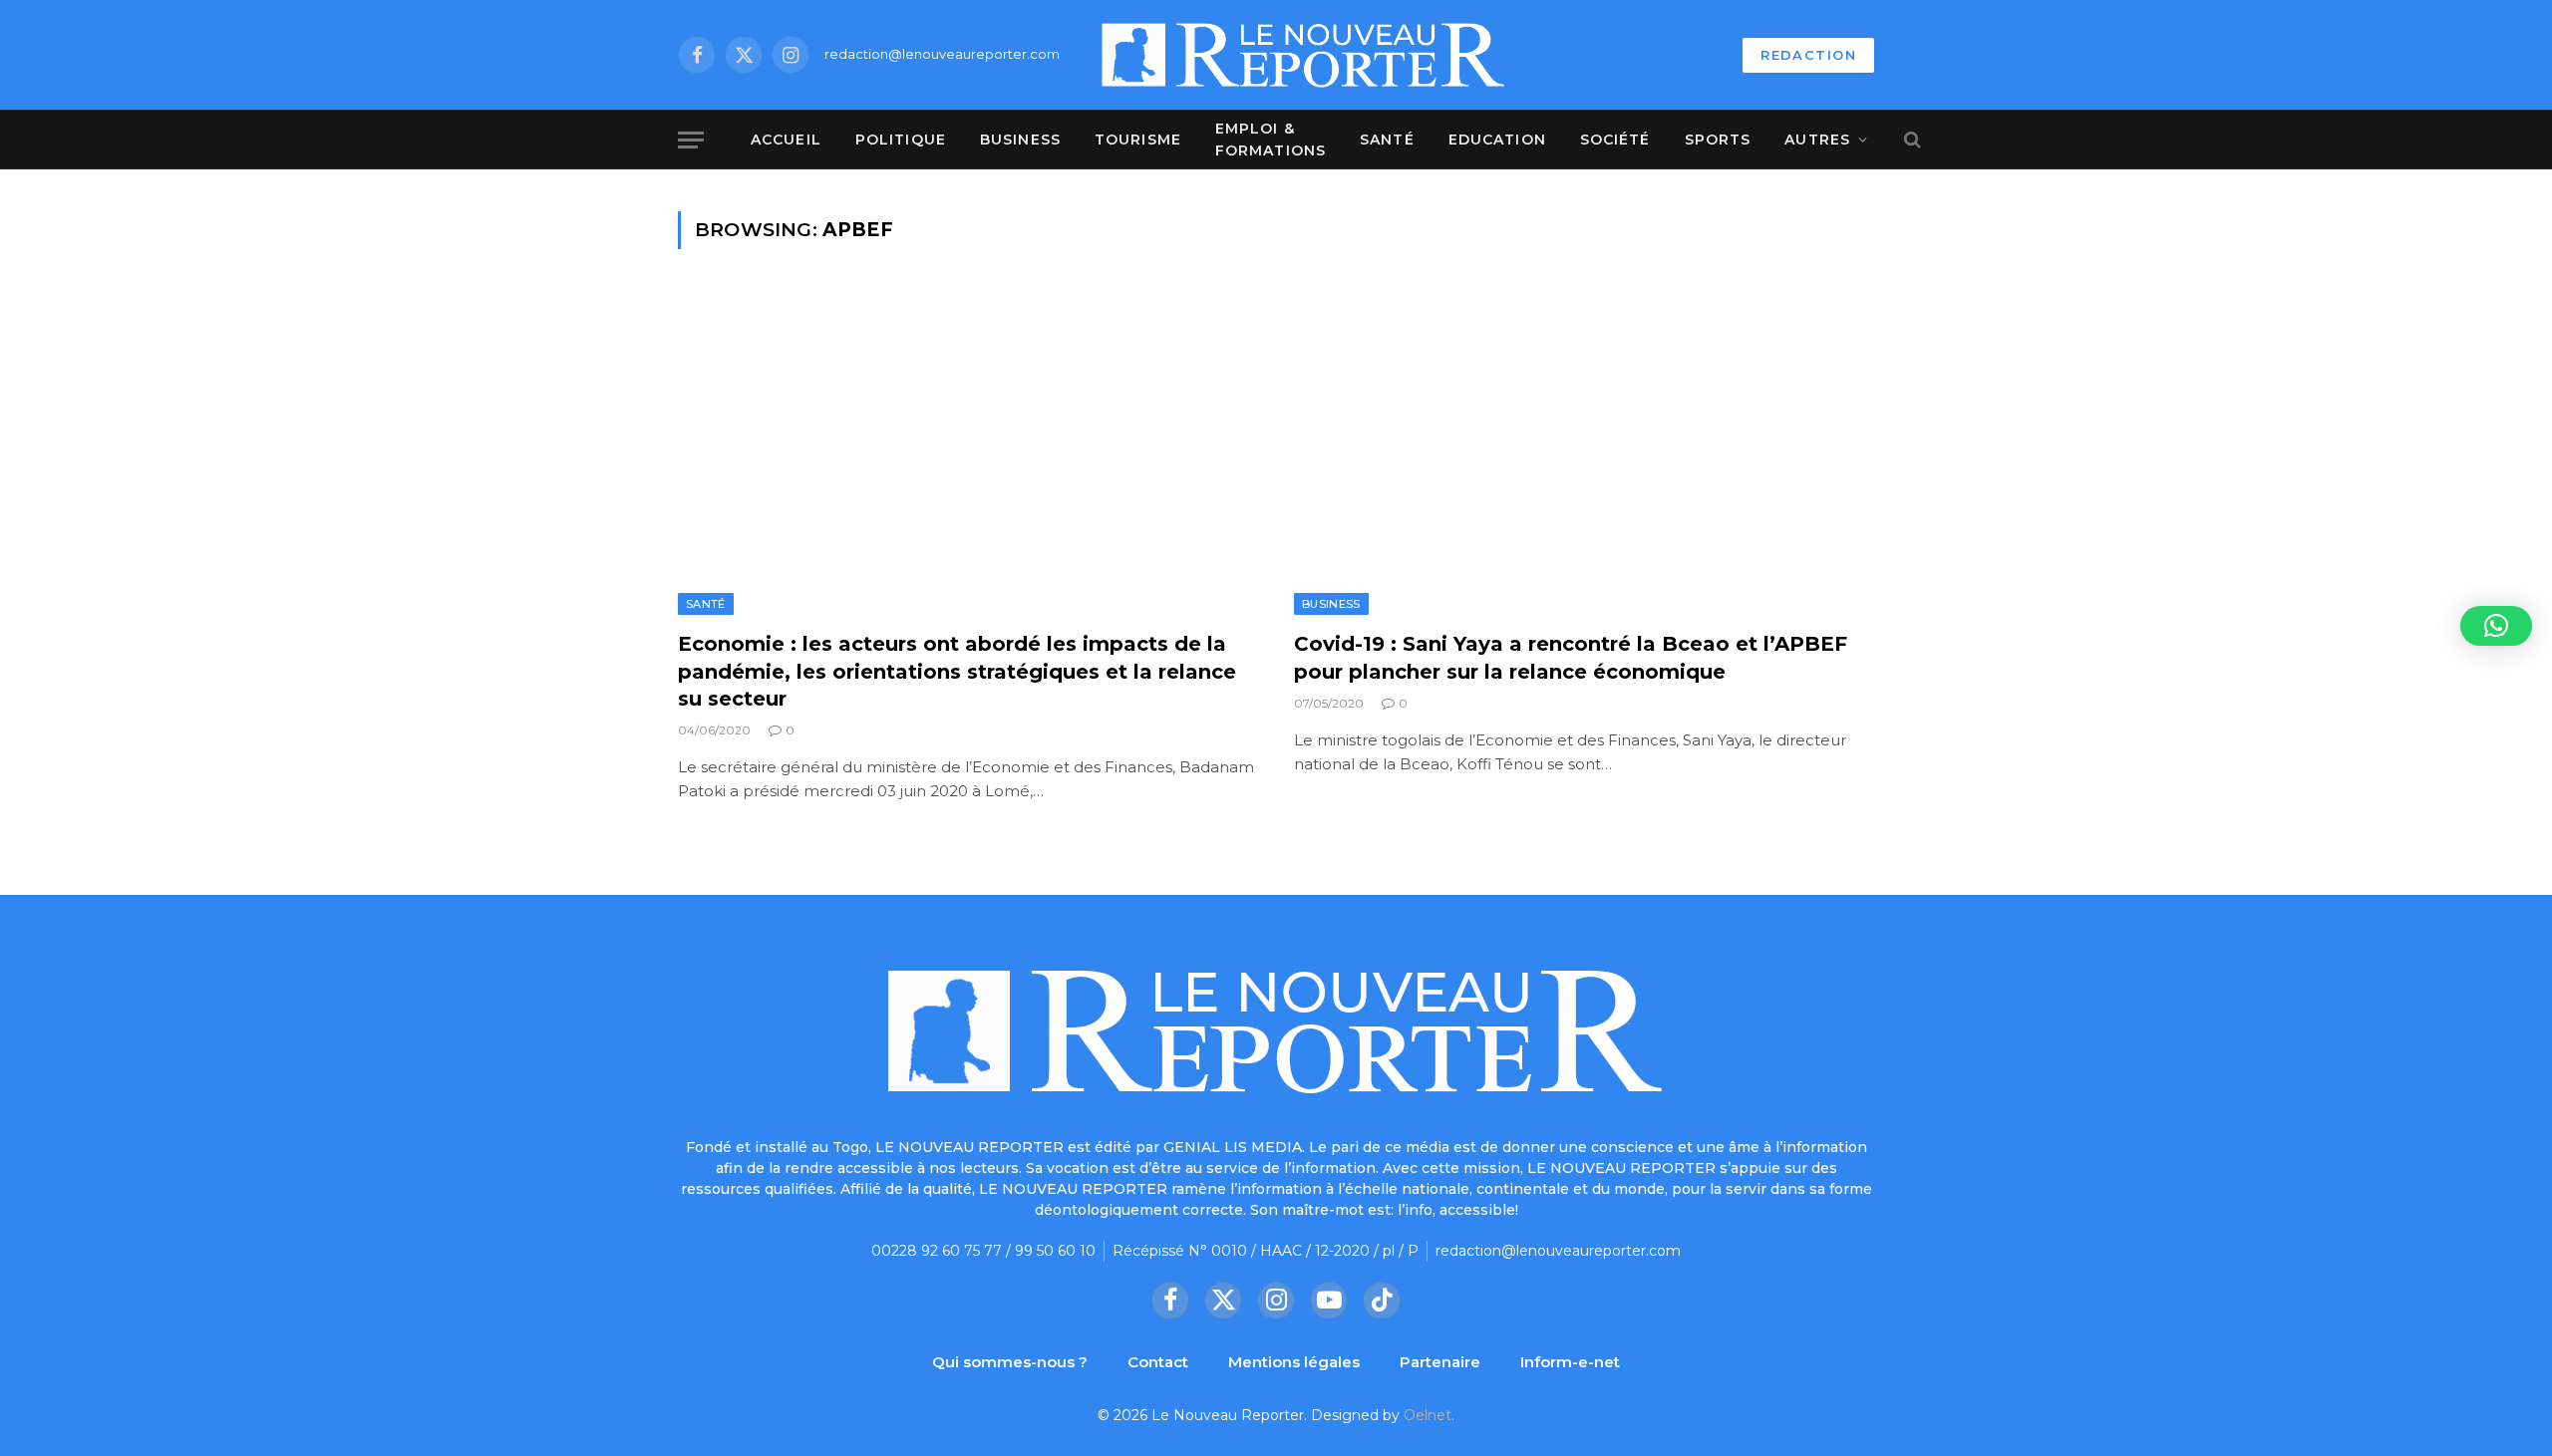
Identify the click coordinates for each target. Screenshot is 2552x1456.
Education (1497, 140)
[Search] (1911, 140)
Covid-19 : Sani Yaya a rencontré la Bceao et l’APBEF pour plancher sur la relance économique (1571, 657)
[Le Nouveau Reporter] (1304, 55)
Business (1020, 140)
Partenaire (1440, 1362)
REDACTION (1808, 55)
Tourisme (1138, 140)
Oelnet (1428, 1415)
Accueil (786, 140)
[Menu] (691, 140)
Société (1615, 140)
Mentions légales (1294, 1362)
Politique (901, 140)
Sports (1718, 140)
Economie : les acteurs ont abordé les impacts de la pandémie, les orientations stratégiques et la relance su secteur (957, 671)
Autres (1817, 140)
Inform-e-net (1570, 1362)
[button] (2496, 626)
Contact (1158, 1362)
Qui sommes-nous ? (1010, 1362)
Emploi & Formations (1271, 140)
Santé (1387, 140)
